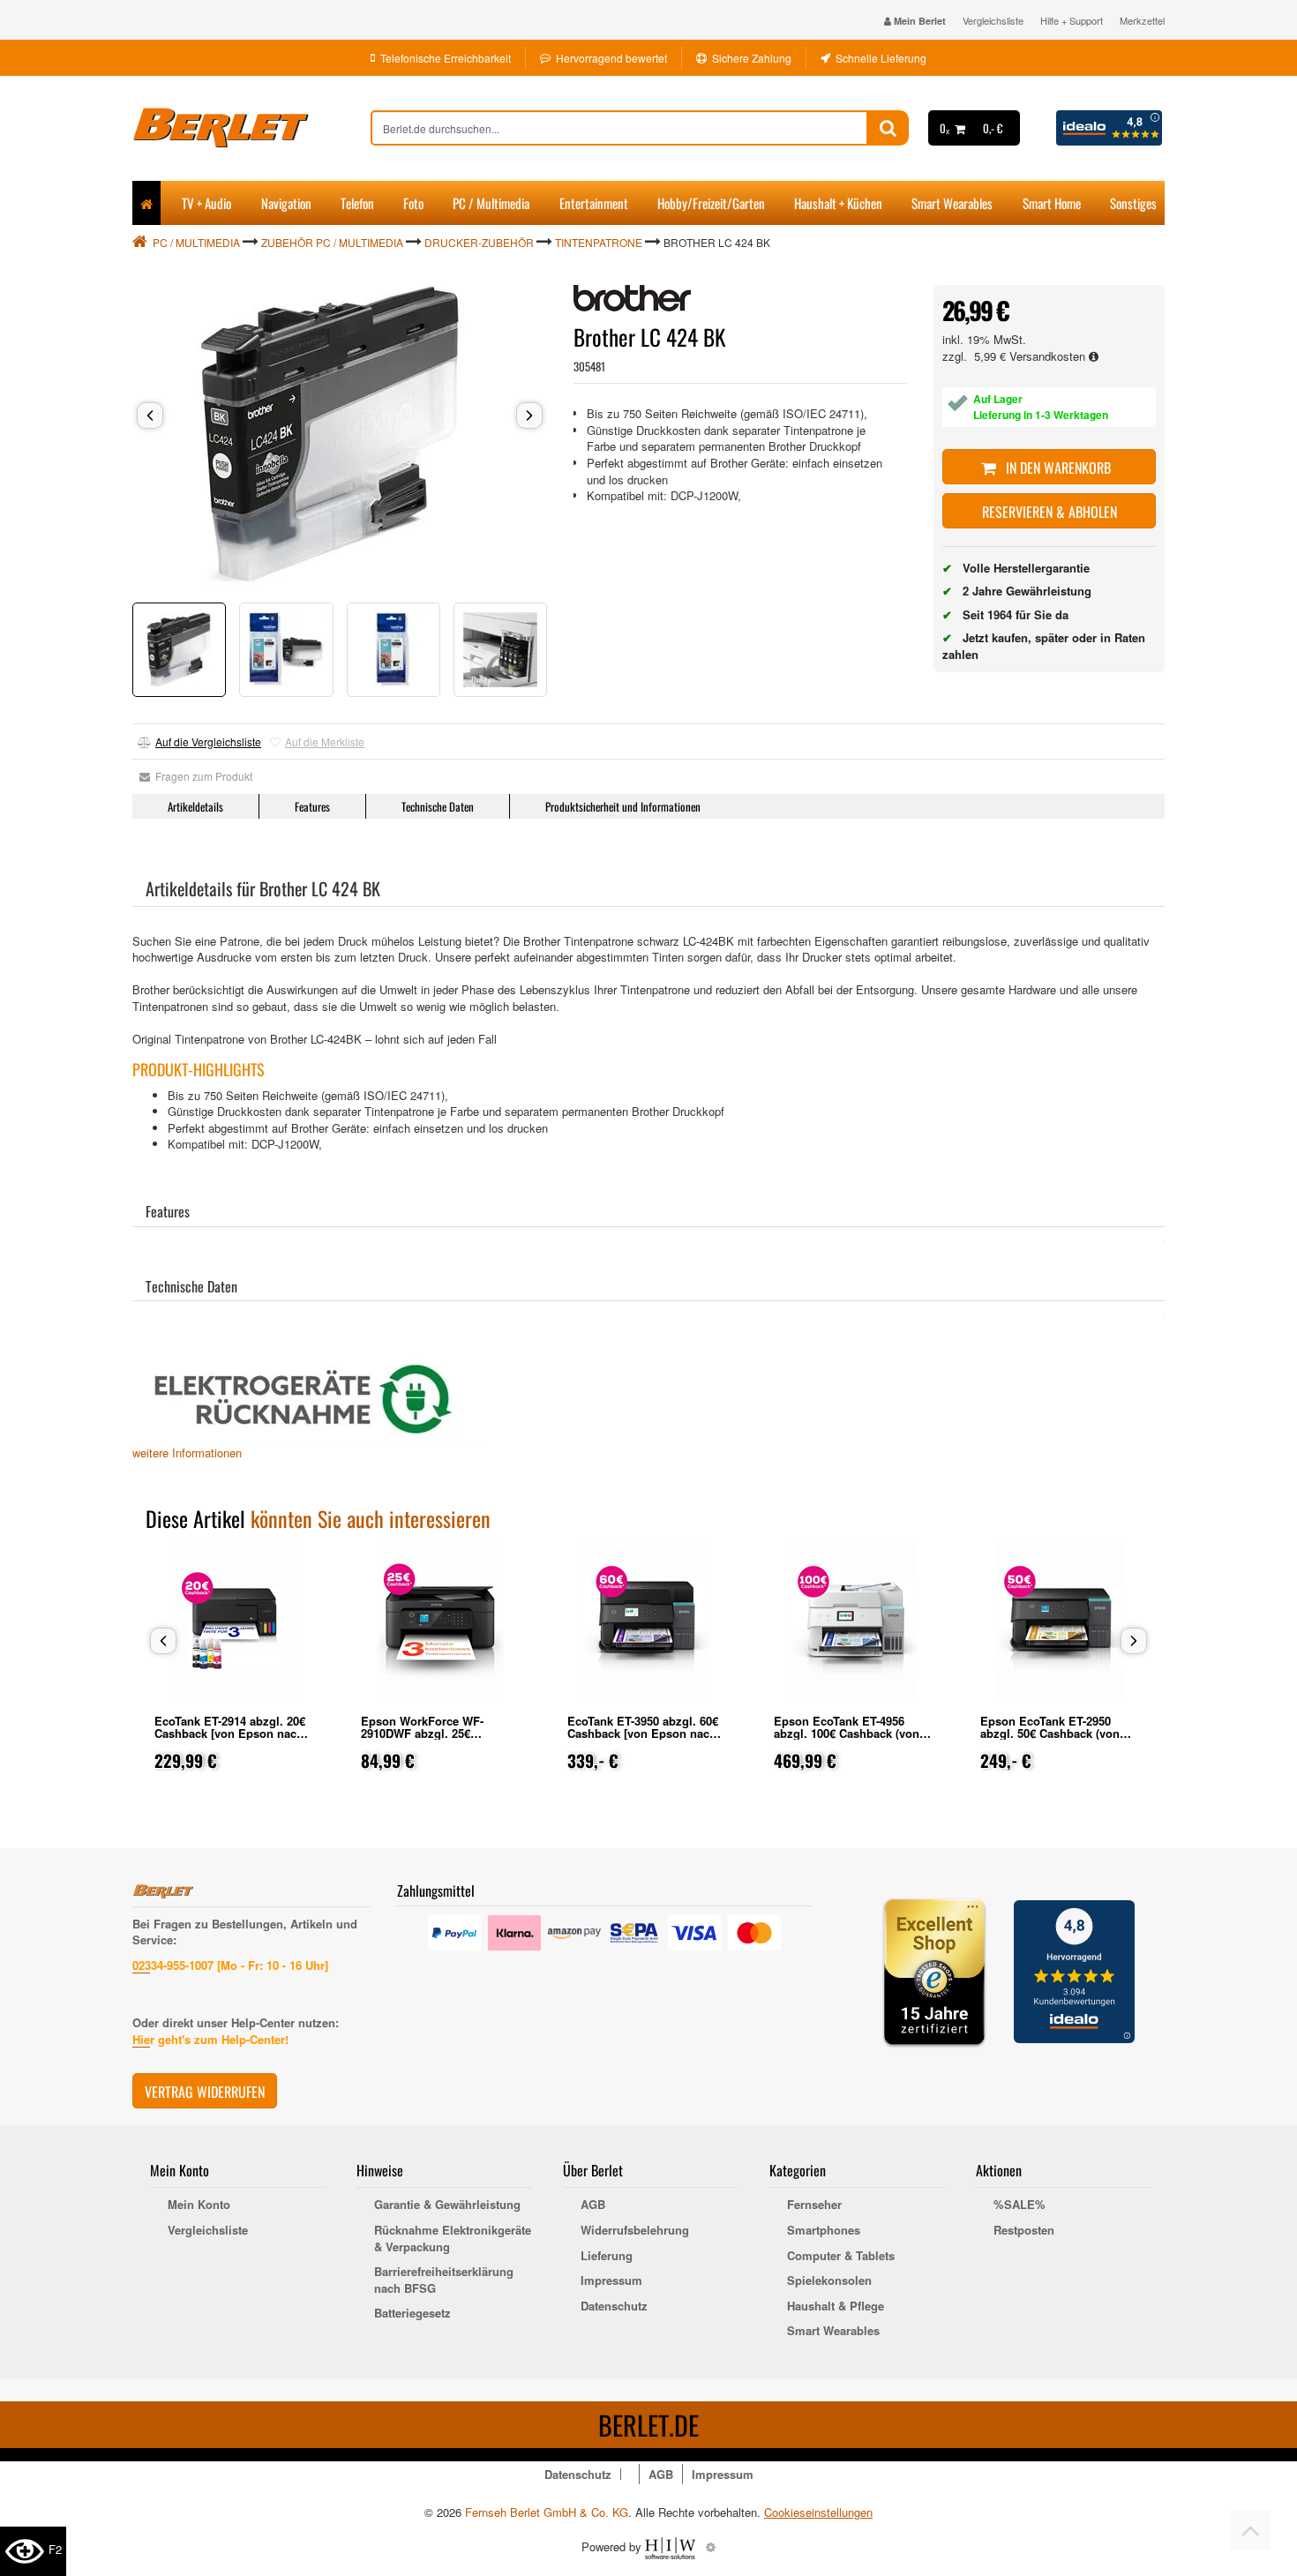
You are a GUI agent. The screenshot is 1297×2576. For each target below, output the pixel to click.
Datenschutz (614, 2306)
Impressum (611, 2280)
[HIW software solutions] (672, 2546)
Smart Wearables (952, 203)
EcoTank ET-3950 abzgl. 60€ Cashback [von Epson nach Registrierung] (643, 1733)
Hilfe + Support (1072, 20)
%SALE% (1020, 2205)
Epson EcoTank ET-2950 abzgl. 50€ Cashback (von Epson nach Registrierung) (1053, 1733)
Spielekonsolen (829, 2280)
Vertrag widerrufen (205, 2092)
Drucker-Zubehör (479, 242)
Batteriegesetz (412, 2313)
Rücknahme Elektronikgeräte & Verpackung (453, 2239)
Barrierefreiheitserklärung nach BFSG (444, 2280)
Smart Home (1052, 203)
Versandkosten (1049, 356)
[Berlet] (251, 128)
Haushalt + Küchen (838, 203)
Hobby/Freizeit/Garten (711, 203)
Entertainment (594, 203)
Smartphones (824, 2230)
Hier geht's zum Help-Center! (210, 2039)
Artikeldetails (195, 806)
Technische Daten (438, 806)
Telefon (357, 203)
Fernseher (814, 2205)
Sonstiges (1133, 203)
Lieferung (607, 2256)
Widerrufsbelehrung (635, 2230)
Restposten (1024, 2230)
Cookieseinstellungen (818, 2512)
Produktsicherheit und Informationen (623, 806)
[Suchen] (888, 128)
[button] (150, 416)
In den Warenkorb (1057, 468)
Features (312, 806)
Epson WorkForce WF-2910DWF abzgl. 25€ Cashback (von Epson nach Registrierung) (435, 1739)
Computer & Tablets (841, 2256)
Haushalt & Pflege (836, 2306)
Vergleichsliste (993, 20)
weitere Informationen (187, 1453)
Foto (413, 203)
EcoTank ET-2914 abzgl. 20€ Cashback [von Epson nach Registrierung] (230, 1733)
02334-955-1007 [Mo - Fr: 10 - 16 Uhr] (230, 1965)
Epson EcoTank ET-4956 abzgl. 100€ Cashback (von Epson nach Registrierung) (847, 1733)
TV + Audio (206, 203)
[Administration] (711, 2546)
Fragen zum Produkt (201, 776)
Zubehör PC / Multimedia (332, 242)
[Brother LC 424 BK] (340, 435)
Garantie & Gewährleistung (447, 2205)
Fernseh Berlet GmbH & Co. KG (547, 2512)
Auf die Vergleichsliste (208, 741)
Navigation (286, 203)
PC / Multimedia (491, 203)
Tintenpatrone (599, 242)
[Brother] (632, 298)
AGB (593, 2205)
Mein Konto (199, 2205)
